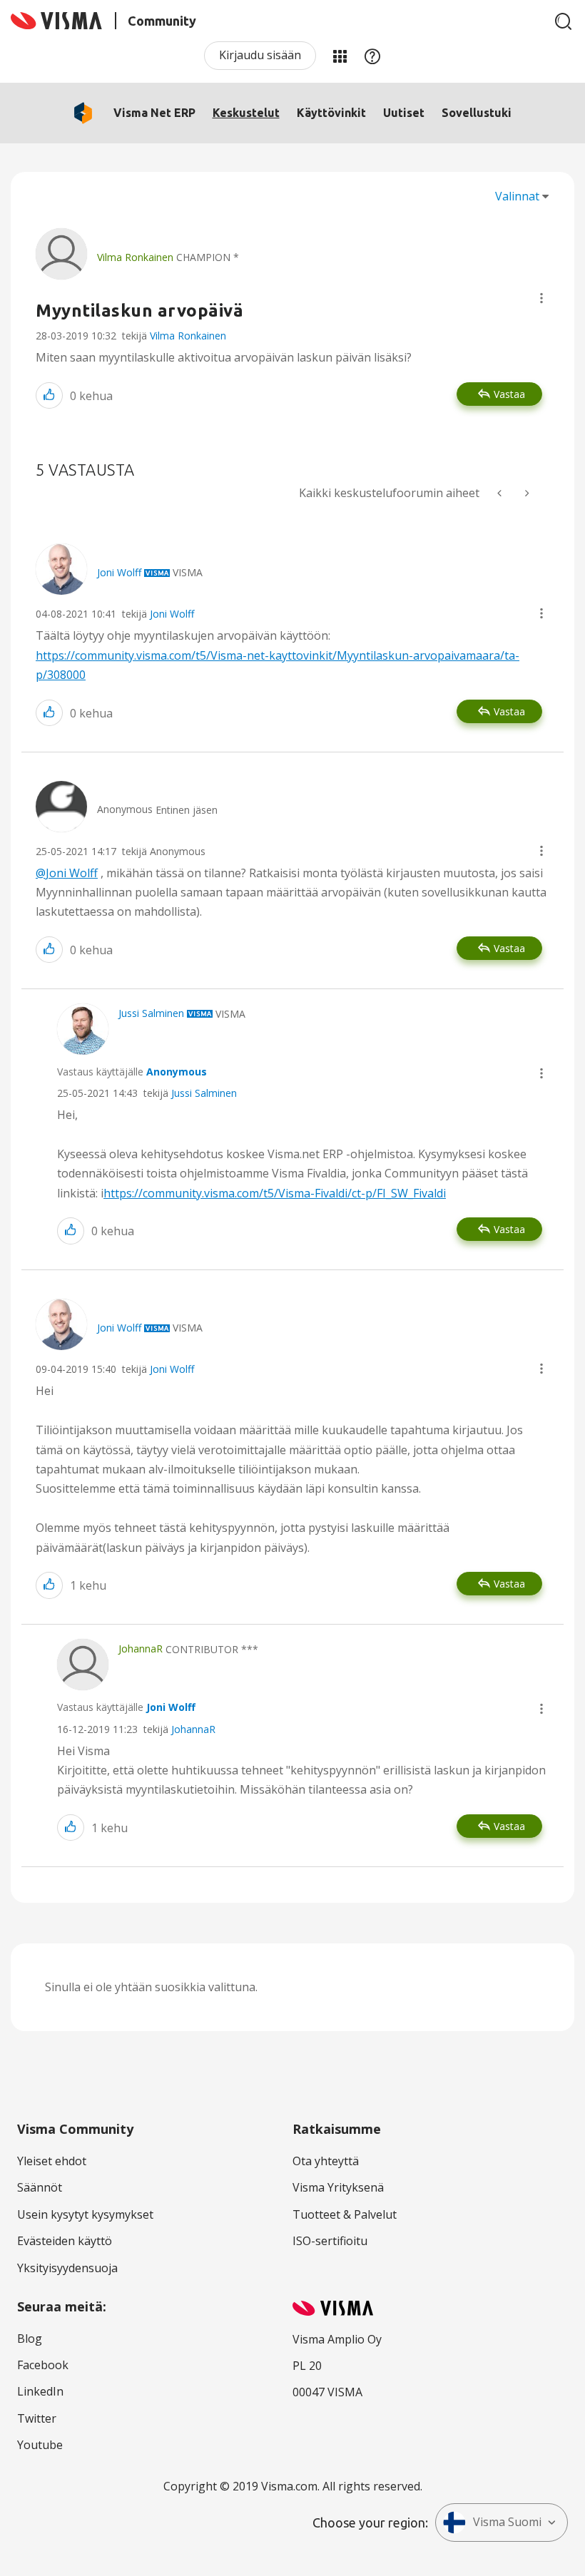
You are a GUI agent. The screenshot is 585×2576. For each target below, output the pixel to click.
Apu (372, 56)
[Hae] (564, 21)
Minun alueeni (340, 56)
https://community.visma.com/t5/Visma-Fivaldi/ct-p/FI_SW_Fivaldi (275, 1193)
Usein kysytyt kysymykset (85, 2214)
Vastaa (509, 394)
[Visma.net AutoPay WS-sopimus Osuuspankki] (501, 493)
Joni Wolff (172, 614)
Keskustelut (246, 113)
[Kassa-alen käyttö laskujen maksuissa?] (526, 493)
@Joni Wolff (67, 873)
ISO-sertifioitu (330, 2241)
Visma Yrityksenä (338, 2187)
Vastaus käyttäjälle (132, 1072)
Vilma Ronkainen (188, 336)
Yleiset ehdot (52, 2161)
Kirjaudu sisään (260, 55)
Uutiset (404, 113)
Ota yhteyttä (326, 2161)
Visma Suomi (507, 2522)
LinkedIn (40, 2391)
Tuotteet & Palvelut (345, 2214)
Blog (30, 2339)
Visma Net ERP (154, 113)
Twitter (37, 2418)
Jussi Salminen (204, 1093)
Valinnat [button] (517, 196)
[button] (541, 298)
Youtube (40, 2445)
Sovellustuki (477, 113)
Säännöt (40, 2187)
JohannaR (193, 1729)
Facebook (43, 2365)
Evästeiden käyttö (65, 2241)
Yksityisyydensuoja (67, 2268)
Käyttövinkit (331, 113)
